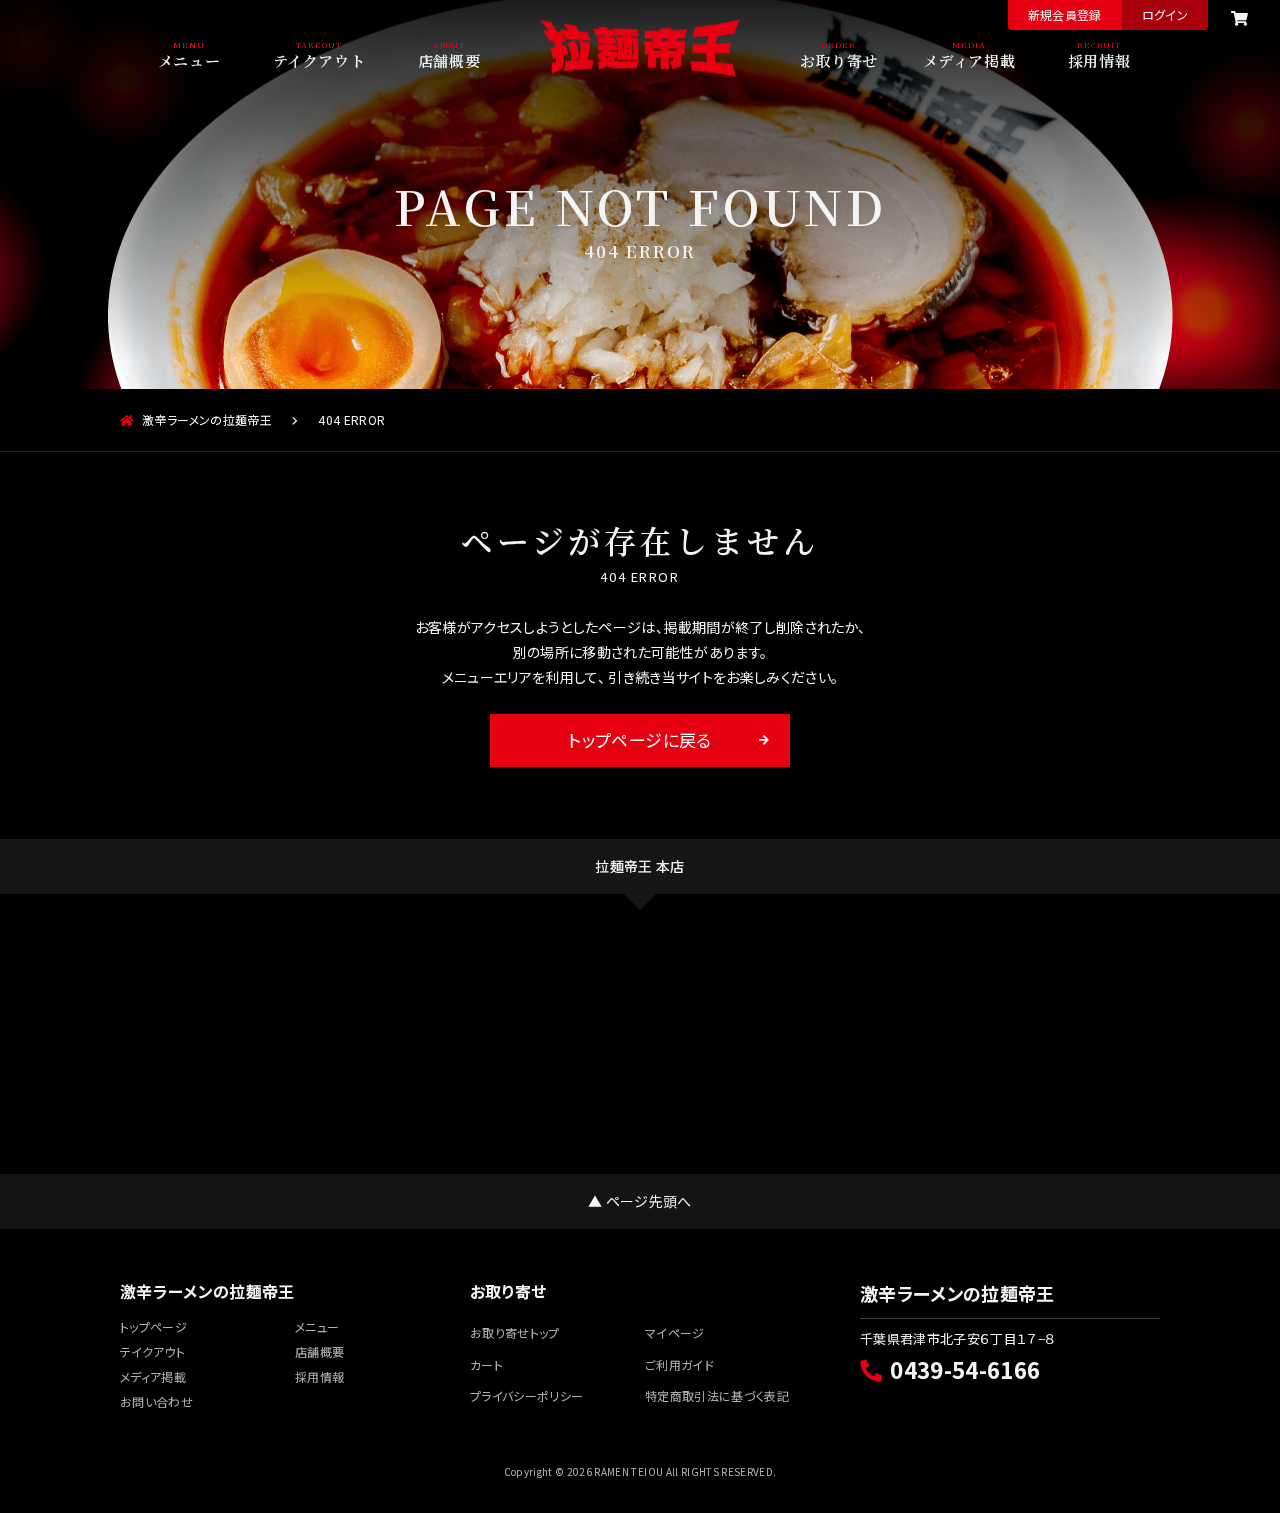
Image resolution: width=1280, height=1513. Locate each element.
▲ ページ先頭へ (640, 1201)
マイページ (675, 1332)
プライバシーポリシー (526, 1395)
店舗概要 (449, 59)
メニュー (189, 59)
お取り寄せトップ (515, 1332)
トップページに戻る (639, 739)
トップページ (153, 1326)
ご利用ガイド (679, 1364)
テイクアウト (319, 59)
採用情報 (1099, 59)
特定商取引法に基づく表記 (717, 1395)
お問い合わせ (156, 1401)
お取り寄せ (839, 59)
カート (486, 1364)
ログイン (1165, 14)
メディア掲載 (969, 59)
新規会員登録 (1065, 14)
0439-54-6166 (965, 1369)
